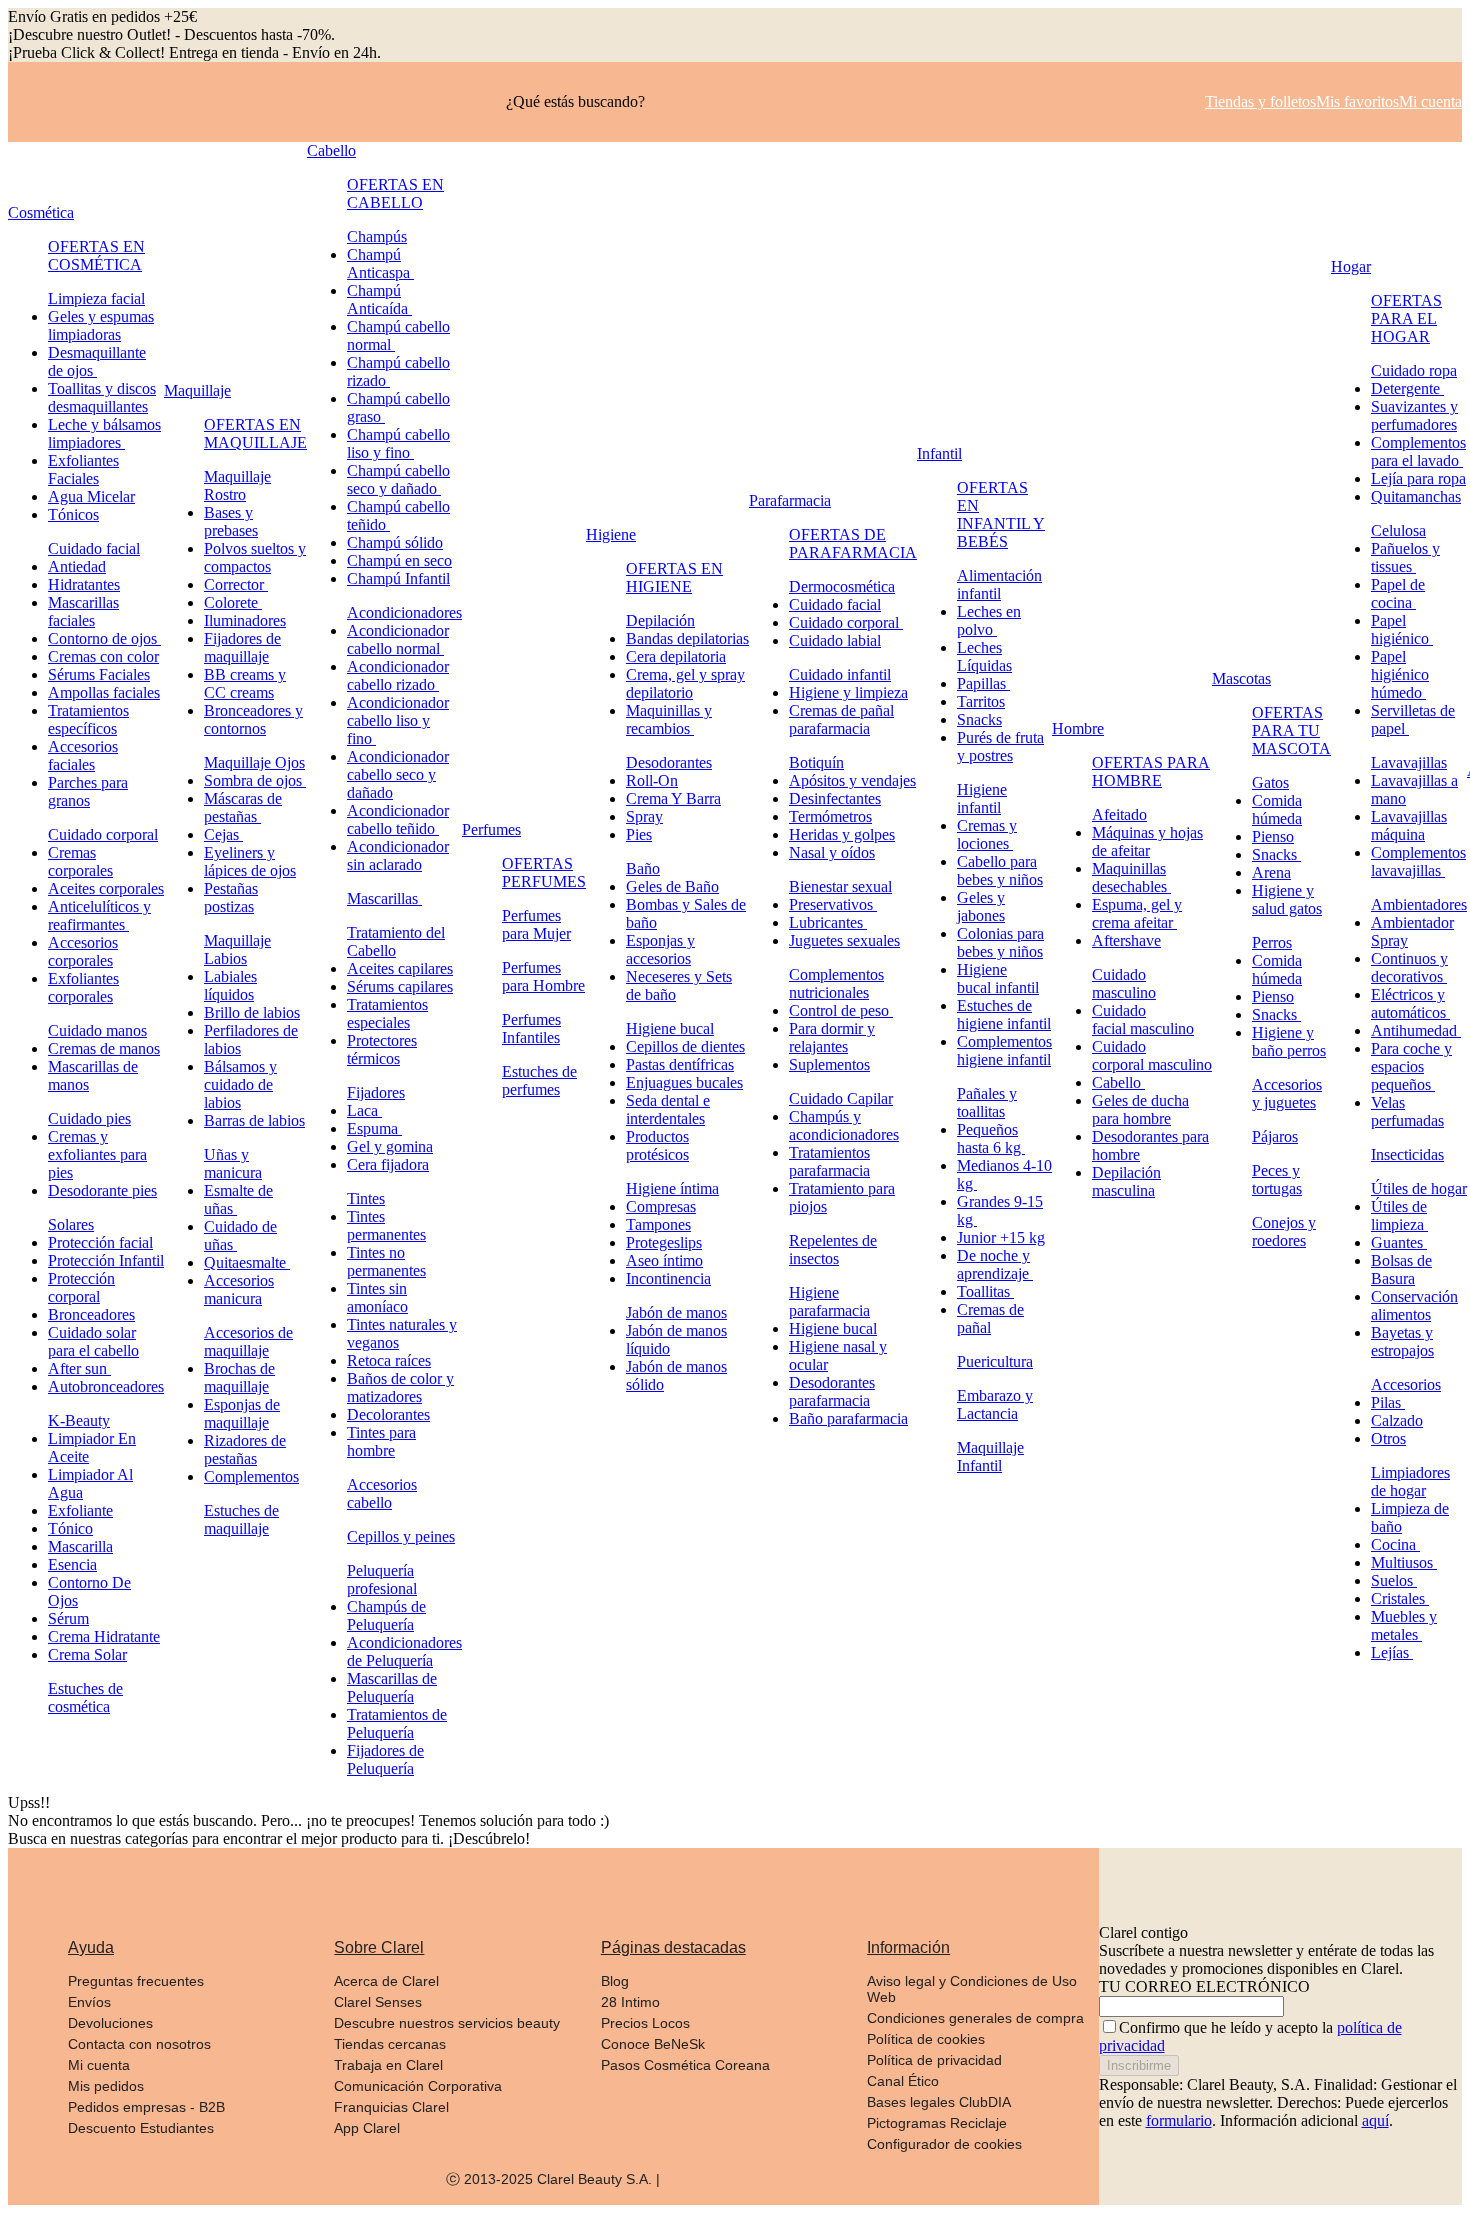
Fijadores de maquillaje (242, 647)
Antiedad (77, 566)
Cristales (1400, 1598)
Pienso (1273, 836)
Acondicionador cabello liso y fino (398, 720)
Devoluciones (110, 2023)
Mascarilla (80, 1546)
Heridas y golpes (842, 834)
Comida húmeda (1277, 809)
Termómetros (830, 816)
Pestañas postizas (231, 897)
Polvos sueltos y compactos (255, 557)
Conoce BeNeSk (653, 2044)
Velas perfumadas (1407, 1111)
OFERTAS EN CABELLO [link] (395, 193)
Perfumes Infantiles (531, 1028)
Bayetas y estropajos (1402, 1341)
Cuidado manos (97, 1030)
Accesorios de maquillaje (248, 1341)
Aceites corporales (106, 888)
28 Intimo (630, 2002)
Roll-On (652, 780)
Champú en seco (399, 560)
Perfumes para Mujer (536, 924)
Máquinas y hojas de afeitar (1147, 841)
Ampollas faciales (104, 692)
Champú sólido (395, 542)
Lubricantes (828, 922)
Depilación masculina (1126, 1181)
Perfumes (491, 829)
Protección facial (100, 1242)
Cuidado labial (835, 640)
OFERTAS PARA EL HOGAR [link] (1406, 318)
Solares (71, 1224)
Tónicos (73, 514)
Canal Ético (903, 2081)
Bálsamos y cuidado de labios (240, 1084)
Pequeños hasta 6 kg (991, 1138)
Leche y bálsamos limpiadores (104, 433)
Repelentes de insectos (833, 1249)
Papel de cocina (1398, 593)
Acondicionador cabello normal (398, 639)
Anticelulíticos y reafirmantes (99, 915)
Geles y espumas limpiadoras (101, 325)
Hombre (1078, 728)
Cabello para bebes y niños (1000, 870)
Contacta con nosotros (139, 2044)
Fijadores (376, 1092)
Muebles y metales (1404, 1625)
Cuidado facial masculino (1143, 1019)
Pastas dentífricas (680, 1064)
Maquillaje (197, 390)
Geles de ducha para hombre (1140, 1109)
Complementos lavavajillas (1418, 861)
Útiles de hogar (1419, 1188)
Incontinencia (668, 1278)
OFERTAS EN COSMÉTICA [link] (96, 255)
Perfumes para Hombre (543, 976)
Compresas (661, 1206)
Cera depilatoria (676, 656)
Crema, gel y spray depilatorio (685, 683)
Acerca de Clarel (386, 1981)
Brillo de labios (252, 1012)
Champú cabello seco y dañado (398, 479)
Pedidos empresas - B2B (146, 2107)
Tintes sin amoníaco (377, 1297)
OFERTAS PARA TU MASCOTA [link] (1291, 730)
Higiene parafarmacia (829, 1301)
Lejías (1392, 1652)
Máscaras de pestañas (243, 807)
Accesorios (1406, 1384)
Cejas (223, 834)
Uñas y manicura (233, 1163)
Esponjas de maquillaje (242, 1413)
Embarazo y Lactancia (995, 1404)
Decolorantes (388, 1414)
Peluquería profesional (382, 1579)
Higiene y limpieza (848, 692)
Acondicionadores (404, 612)
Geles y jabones (981, 906)
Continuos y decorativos (1409, 967)
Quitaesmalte (247, 1262)
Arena (1271, 872)
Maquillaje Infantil (990, 1456)
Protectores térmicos (382, 1049)
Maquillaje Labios (237, 949)
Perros (1272, 942)
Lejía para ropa (1418, 478)
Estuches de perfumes (539, 1080)
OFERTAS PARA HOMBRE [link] (1151, 771)
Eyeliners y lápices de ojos (250, 861)
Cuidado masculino (1124, 983)
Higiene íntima (672, 1188)
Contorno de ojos (104, 638)
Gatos (1270, 782)
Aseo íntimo (664, 1260)
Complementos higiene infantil (1004, 1050)
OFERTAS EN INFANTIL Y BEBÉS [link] (1001, 514)
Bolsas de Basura (1401, 1269)
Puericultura (995, 1361)
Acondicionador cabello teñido (398, 819)
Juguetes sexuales (844, 940)
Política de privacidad (934, 2060)
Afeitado (1119, 814)
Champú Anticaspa (380, 263)
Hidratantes (84, 584)
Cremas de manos (104, 1048)
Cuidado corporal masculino (1152, 1055)
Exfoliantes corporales (83, 987)
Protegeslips (664, 1242)
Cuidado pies (89, 1118)
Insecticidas (1407, 1154)
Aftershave (1126, 940)
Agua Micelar (91, 496)
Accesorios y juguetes (1287, 1093)
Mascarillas (384, 898)
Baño (643, 868)
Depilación (660, 620)
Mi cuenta (99, 2065)
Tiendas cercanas (390, 2044)
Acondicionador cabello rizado (398, 675)
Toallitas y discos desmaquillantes (102, 397)
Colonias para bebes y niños (1000, 942)
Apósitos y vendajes (852, 780)
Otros (1388, 1438)
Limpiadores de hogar (1410, 1481)
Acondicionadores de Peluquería (404, 1651)
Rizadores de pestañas (245, 1449)
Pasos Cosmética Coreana (685, 2065)
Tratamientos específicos (88, 719)
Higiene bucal (670, 1028)
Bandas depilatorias (687, 638)
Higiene (611, 534)
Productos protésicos (657, 1145)
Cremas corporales (80, 861)
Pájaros (1275, 1136)
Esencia (72, 1564)
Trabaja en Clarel (388, 2065)
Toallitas (985, 1291)
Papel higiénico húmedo (1400, 674)
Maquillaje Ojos (254, 762)
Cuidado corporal (103, 834)
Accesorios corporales (83, 951)
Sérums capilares (400, 986)
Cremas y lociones (987, 834)
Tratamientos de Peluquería (397, 1723)
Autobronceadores (106, 1386)
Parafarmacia (790, 500)
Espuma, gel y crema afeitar (1137, 913)
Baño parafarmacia (848, 1418)
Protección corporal (81, 1287)
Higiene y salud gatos (1287, 899)
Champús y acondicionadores (844, 1125)
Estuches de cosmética (85, 1697)
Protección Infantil (106, 1260)
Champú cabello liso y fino (398, 443)
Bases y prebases (231, 521)
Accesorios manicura (239, 1289)
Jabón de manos (676, 1312)
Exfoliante (80, 1510)
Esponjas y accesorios (660, 949)
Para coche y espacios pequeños (1411, 1066)
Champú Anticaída (379, 299)
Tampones (658, 1224)
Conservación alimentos (1414, 1305)
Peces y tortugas (1277, 1179)
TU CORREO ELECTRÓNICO (1204, 1986)
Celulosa (1398, 530)
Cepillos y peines (401, 1536)
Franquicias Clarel (391, 2107)
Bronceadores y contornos (253, 719)
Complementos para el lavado (1418, 451)
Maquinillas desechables (1131, 877)
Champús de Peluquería (386, 1615)
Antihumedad (1416, 1030)
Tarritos (981, 701)
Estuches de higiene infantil (1004, 1014)
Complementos (251, 1476)
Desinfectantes (835, 798)
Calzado (1397, 1420)
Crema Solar (87, 1654)
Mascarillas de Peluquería (392, 1687)
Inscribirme (1139, 2065)
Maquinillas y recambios (669, 719)
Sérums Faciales (99, 674)
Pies (639, 834)
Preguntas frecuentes (136, 1981)
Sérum (68, 1618)
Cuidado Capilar (841, 1098)
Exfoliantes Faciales (83, 469)
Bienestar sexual (840, 886)
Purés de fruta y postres (1000, 746)
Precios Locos (645, 2023)
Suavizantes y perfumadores (1414, 415)
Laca (364, 1110)
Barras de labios (254, 1120)
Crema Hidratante (104, 1636)
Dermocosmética (842, 586)
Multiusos (1404, 1562)
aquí (1375, 2120)
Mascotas (1241, 678)
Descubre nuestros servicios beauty (447, 2023)
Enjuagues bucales (684, 1082)
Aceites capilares (400, 968)
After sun (79, 1368)
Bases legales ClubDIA (939, 2102)
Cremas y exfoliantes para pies (97, 1154)
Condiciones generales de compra (975, 2018)
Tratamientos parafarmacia (829, 1161)
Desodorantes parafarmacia (832, 1391)
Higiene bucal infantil (998, 978)
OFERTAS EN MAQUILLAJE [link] (255, 433)
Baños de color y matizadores (400, 1387)
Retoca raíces (389, 1360)
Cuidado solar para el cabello (93, 1341)
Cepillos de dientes (685, 1046)
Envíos (89, 2002)
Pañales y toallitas (987, 1102)
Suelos (1394, 1580)
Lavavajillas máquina (1409, 825)
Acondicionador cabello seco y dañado (398, 774)
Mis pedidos (106, 2086)
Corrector (236, 584)
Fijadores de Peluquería (385, 1759)
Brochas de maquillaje (239, 1377)
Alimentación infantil (999, 584)
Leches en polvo (989, 620)
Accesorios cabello (382, 1493)
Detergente (1407, 388)
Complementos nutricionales (836, 983)
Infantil (939, 453)
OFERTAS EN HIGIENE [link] (674, 577)
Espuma (374, 1128)
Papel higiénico (1402, 629)
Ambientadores (1419, 904)
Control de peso (841, 1010)
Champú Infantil (398, 578)
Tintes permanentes (386, 1225)
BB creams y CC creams (245, 683)
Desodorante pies (102, 1190)
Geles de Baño (672, 886)
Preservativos (833, 904)
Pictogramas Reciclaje (937, 2123)
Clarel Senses (378, 2002)
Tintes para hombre (381, 1441)
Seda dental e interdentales (668, 1109)
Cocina (1395, 1544)
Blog (615, 1981)
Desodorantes (669, 762)
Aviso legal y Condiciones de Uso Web (972, 1989)
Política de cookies (926, 2039)
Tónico (70, 1528)
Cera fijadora (388, 1164)
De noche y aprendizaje (995, 1264)
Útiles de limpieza (1399, 1215)
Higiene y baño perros (1289, 1041)
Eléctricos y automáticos (1410, 1003)
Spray (644, 816)
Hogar (1351, 266)
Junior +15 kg (1001, 1237)
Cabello (331, 150)
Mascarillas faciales (83, 611)
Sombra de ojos (255, 780)
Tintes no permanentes (386, 1261)
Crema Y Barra (673, 798)
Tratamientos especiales (387, 1013)
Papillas (983, 683)
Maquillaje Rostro (237, 485)
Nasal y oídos (832, 852)
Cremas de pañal (990, 1318)
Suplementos (829, 1064)
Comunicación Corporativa (418, 2086)
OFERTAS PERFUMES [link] (544, 872)
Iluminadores (245, 620)
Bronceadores (91, 1314)
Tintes (366, 1198)
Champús (377, 236)
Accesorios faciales (83, 755)
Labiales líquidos (230, 985)
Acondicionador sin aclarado (398, 855)
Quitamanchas (1416, 496)
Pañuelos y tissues (1405, 557)
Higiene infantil (982, 798)
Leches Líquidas (984, 656)
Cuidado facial (94, 548)
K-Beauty (79, 1420)
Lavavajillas (1409, 762)
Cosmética (41, 212)
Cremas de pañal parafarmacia (841, 719)
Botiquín (816, 762)
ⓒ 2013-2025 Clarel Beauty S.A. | (553, 2179)
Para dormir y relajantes (832, 1037)
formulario (1179, 2120)
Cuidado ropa (1414, 370)
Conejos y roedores (1284, 1231)
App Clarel (367, 2128)
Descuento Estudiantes (141, 2128)
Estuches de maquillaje (241, 1519)
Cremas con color (103, 656)
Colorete (233, 602)
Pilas (1388, 1402)
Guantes (1399, 1242)
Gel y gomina (390, 1146)
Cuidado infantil (840, 674)
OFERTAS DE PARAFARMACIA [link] (853, 543)
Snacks (979, 719)
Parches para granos (88, 791)
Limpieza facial (96, 298)
